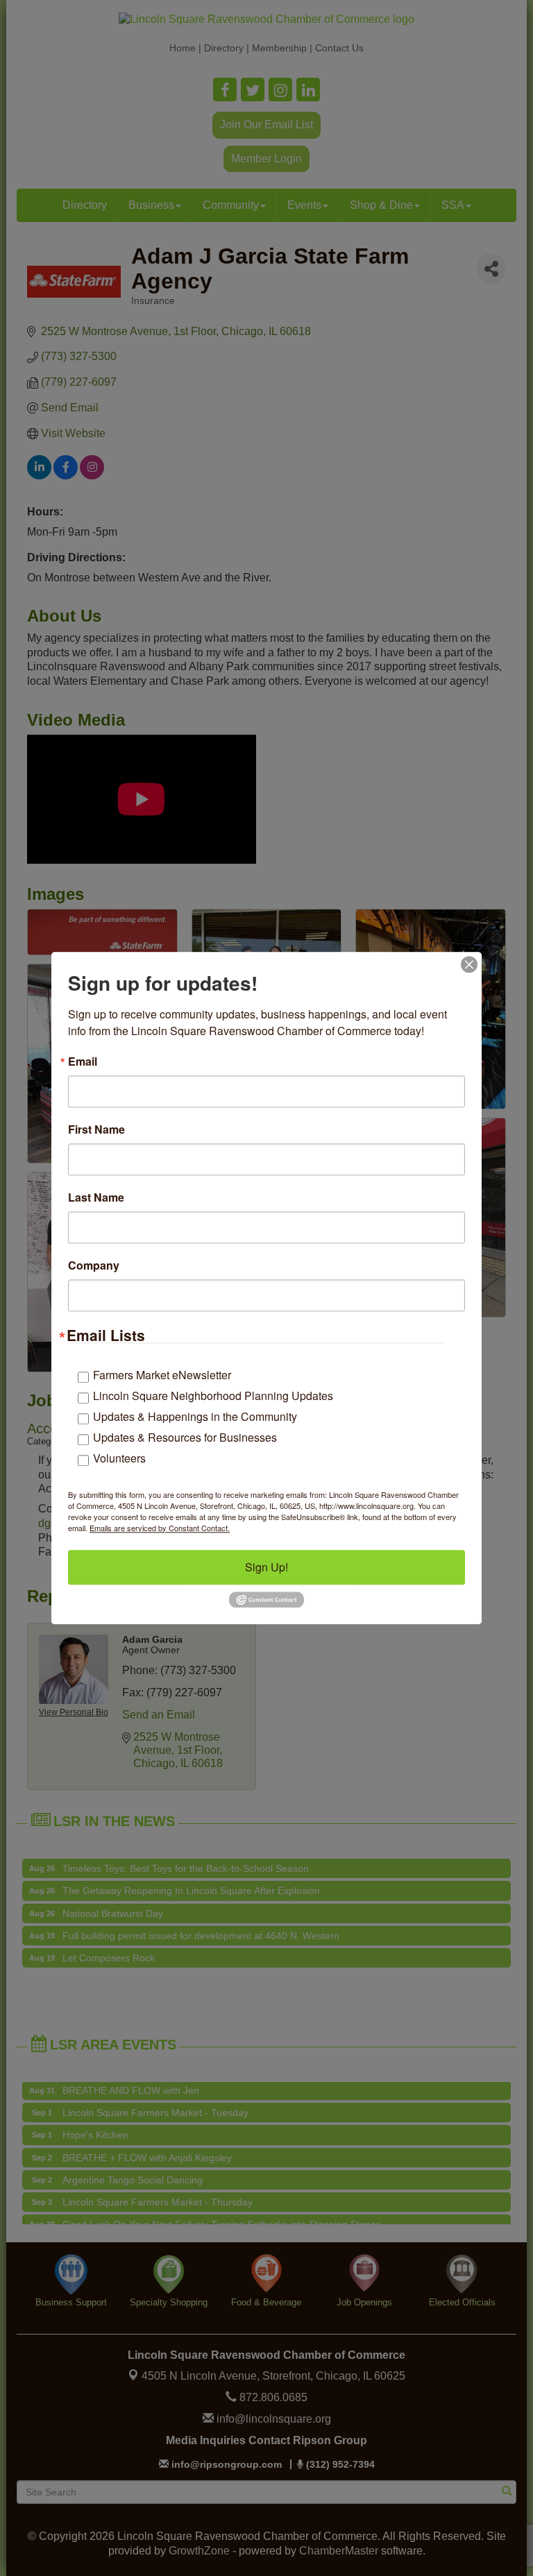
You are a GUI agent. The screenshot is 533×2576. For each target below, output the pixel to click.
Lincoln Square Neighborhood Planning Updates (213, 1396)
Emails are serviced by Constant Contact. (160, 1528)
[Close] (469, 964)
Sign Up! (266, 1567)
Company (94, 1265)
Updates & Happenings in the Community (195, 1416)
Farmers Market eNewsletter (162, 1375)
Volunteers (119, 1458)
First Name (96, 1129)
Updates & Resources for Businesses (185, 1437)
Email (83, 1061)
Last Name (96, 1197)
